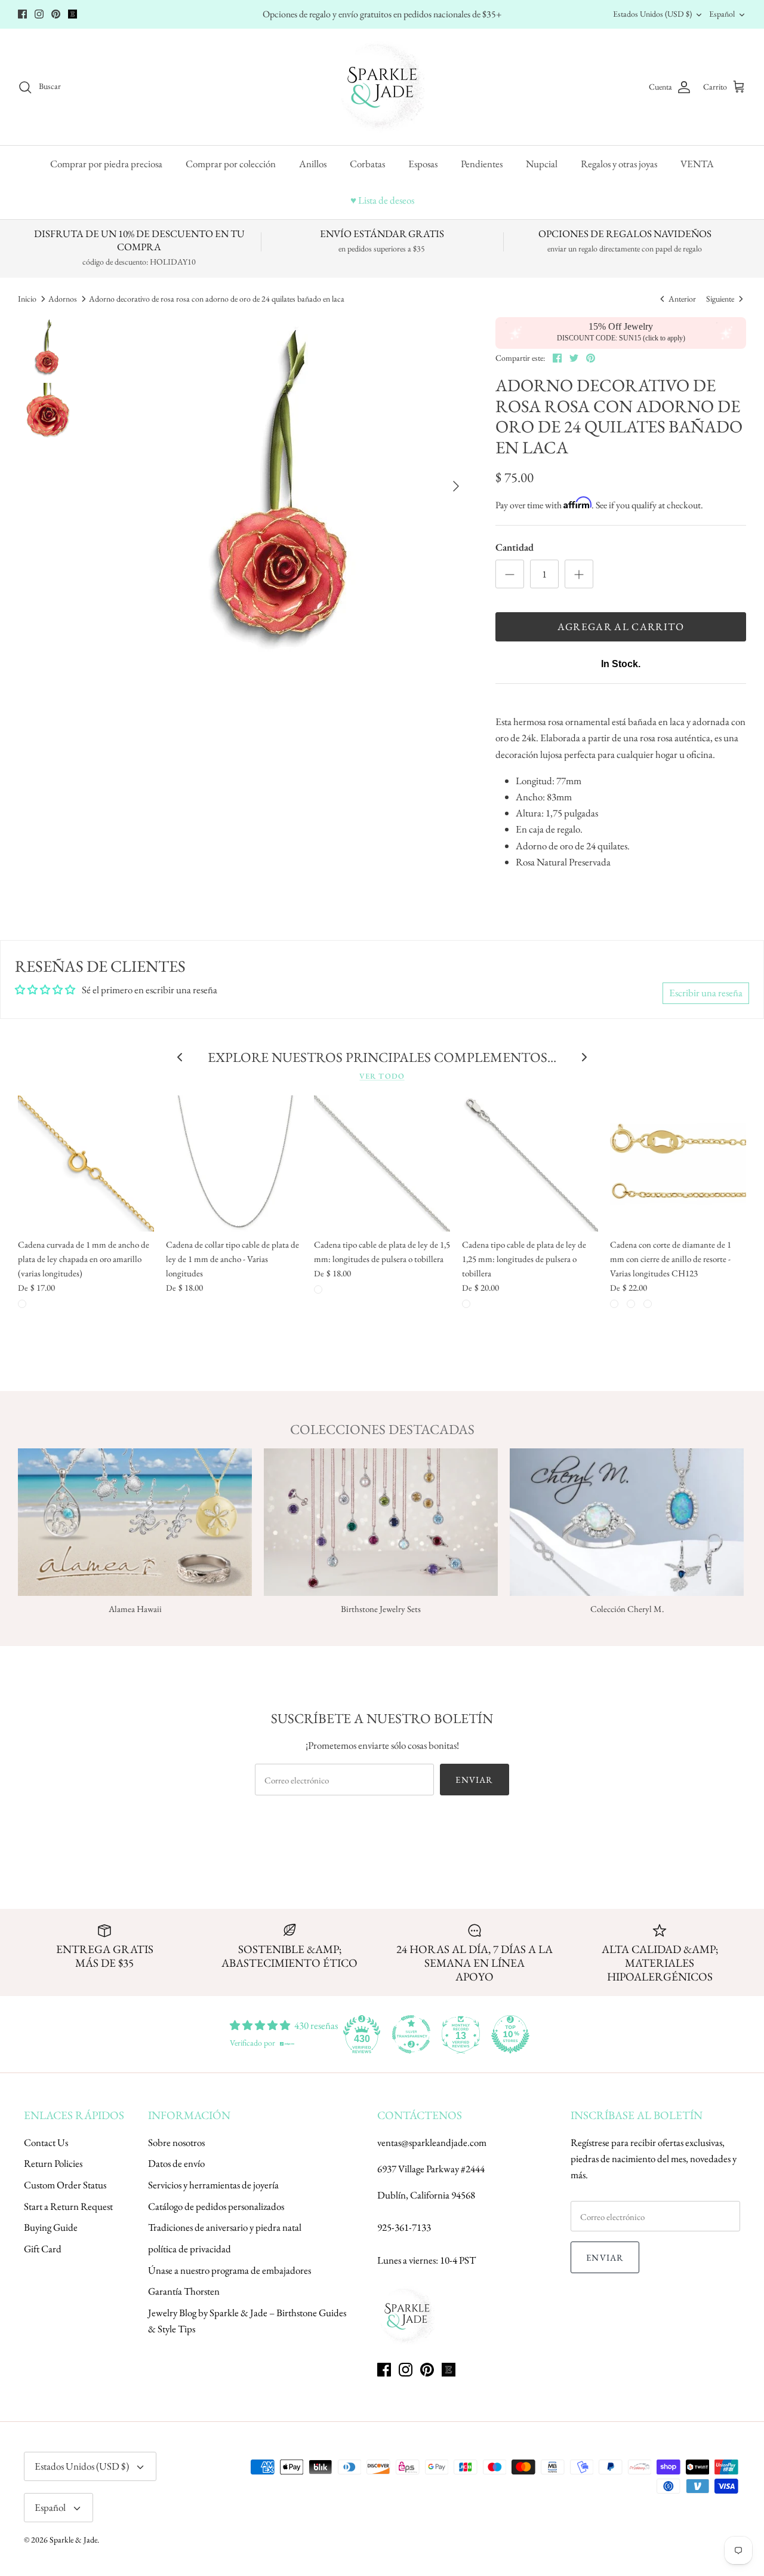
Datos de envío (176, 2163)
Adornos (63, 299)
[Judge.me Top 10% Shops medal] (510, 2034)
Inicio (27, 299)
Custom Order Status (65, 2185)
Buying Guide (51, 2227)
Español (722, 14)
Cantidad (515, 547)
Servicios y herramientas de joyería (213, 2185)
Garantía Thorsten (184, 2291)
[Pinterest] (56, 14)
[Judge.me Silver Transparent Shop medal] (411, 2034)
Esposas (423, 164)
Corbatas (367, 164)
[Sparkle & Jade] (382, 87)
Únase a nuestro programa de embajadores (229, 2270)
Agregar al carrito (620, 627)
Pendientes (482, 164)
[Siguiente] (456, 486)
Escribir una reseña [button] (706, 993)
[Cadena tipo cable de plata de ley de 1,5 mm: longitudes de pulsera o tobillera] (382, 1163)
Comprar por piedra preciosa (106, 164)
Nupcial (542, 164)
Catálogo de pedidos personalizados (216, 2206)
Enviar (474, 1780)
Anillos (313, 164)
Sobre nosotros (176, 2142)
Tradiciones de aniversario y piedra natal (225, 2227)
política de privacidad (190, 2249)
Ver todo (382, 1076)
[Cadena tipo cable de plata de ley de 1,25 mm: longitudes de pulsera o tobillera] (530, 1163)
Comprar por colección (231, 164)
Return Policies (53, 2163)
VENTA (697, 164)
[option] (286, 486)
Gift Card (43, 2249)
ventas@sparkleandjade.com (432, 2142)
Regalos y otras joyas (619, 164)
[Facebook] (22, 14)
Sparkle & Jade (73, 2540)
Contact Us (46, 2142)
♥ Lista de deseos (382, 200)
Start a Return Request (68, 2206)
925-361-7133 (404, 2227)
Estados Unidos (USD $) (652, 14)
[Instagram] (39, 14)
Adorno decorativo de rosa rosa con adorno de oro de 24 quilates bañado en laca (217, 299)
